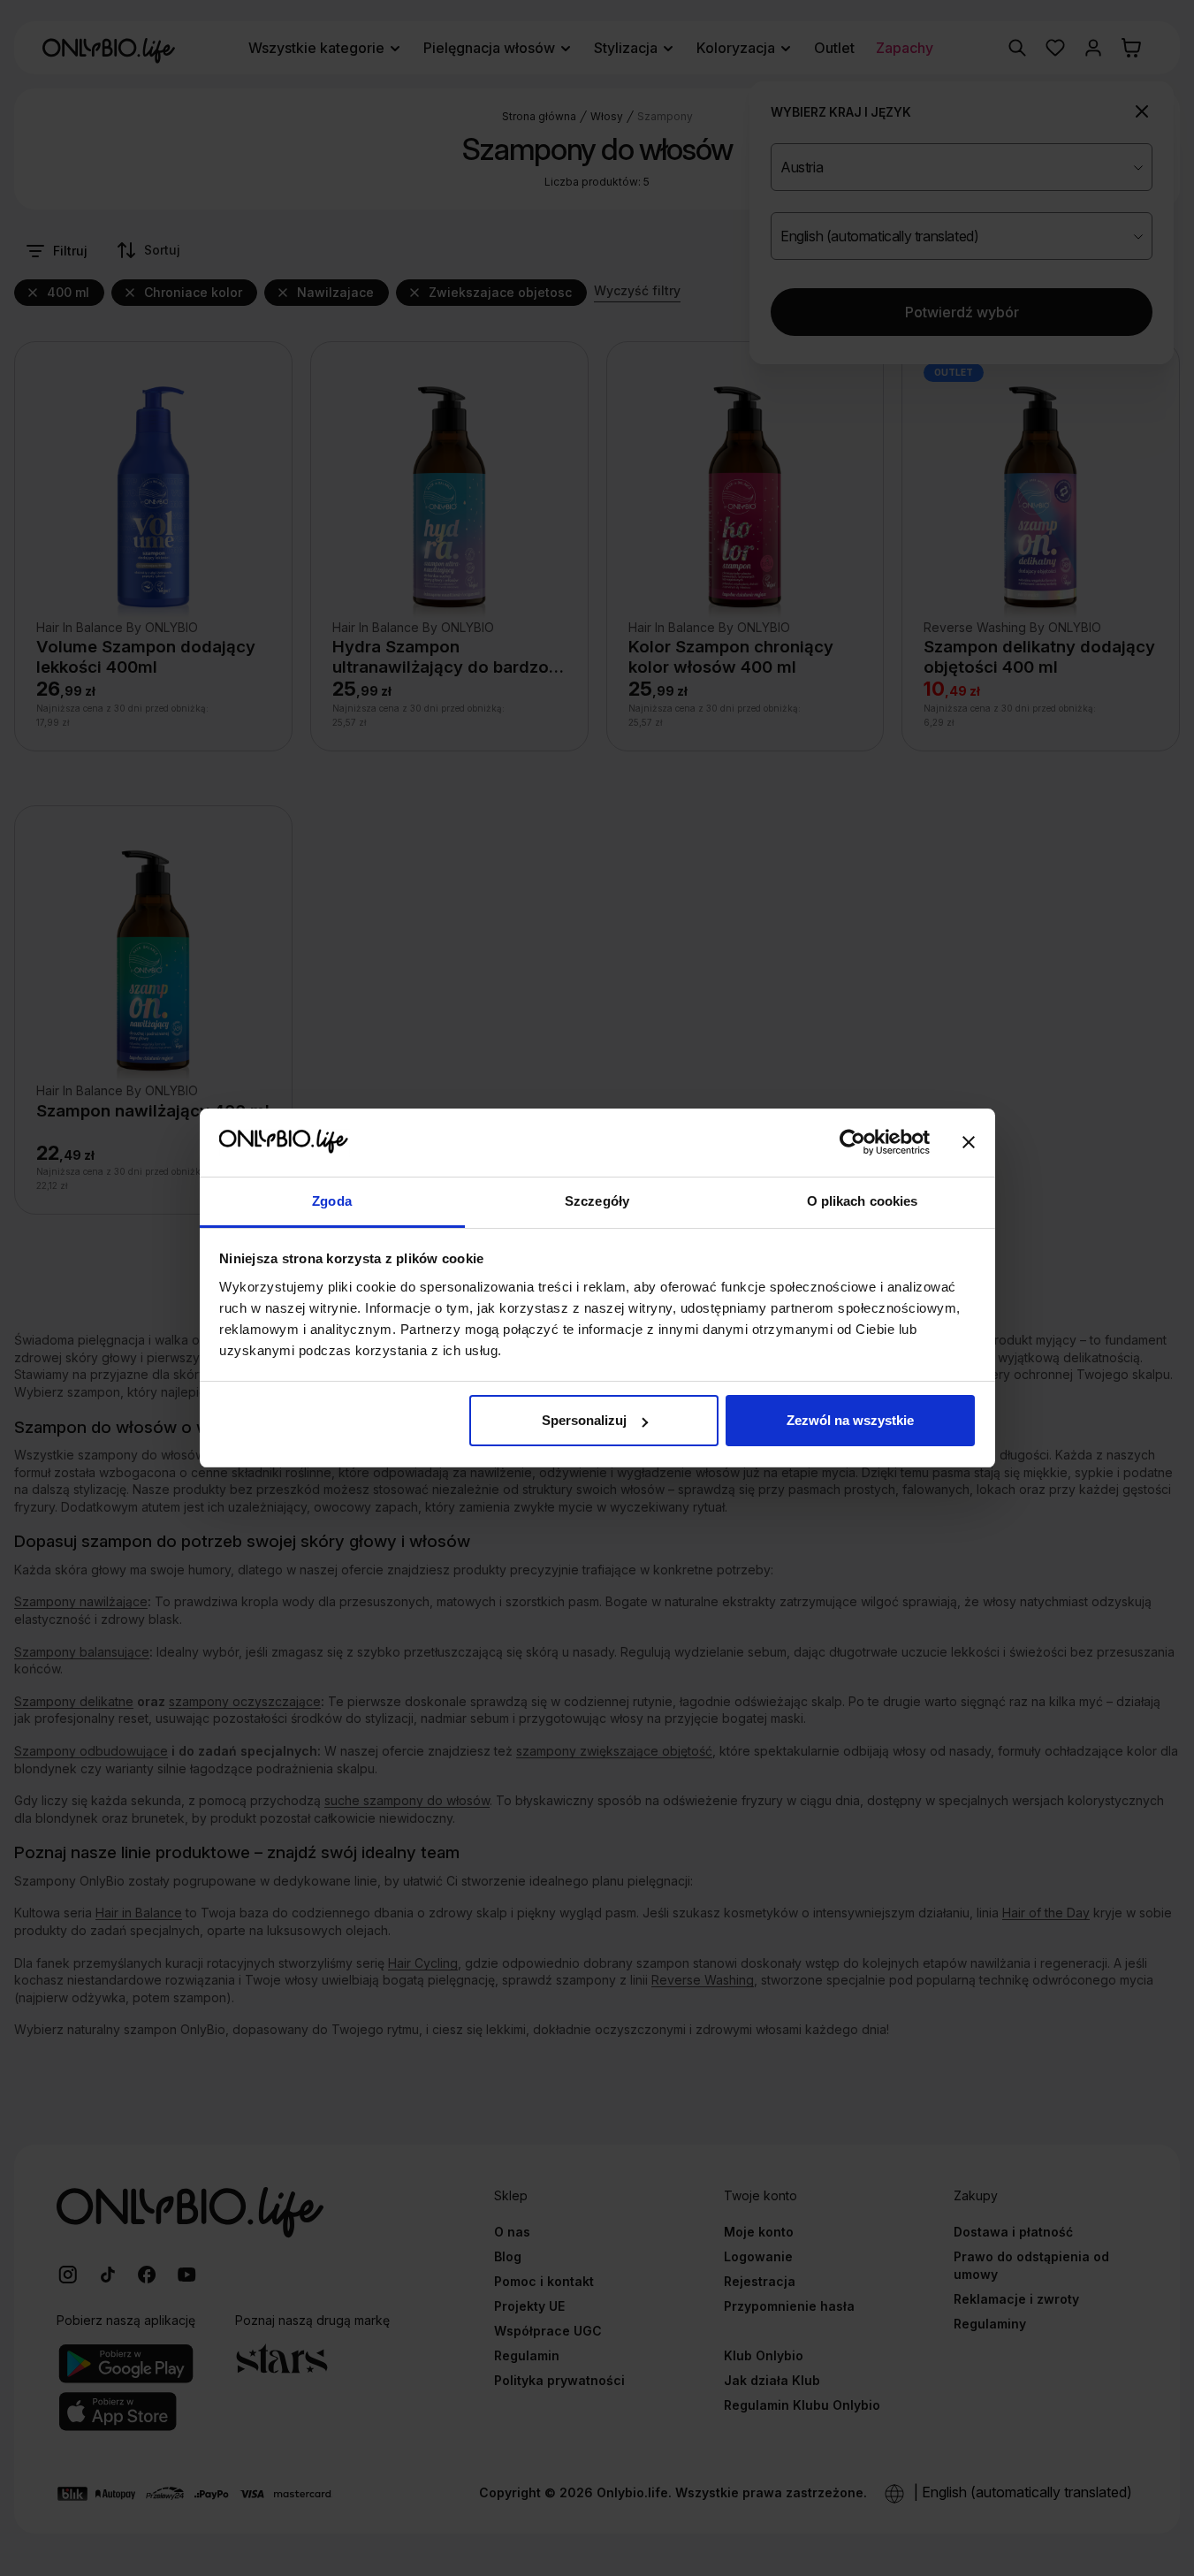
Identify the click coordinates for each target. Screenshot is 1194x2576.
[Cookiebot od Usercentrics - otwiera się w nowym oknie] (852, 1143)
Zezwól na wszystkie (850, 1420)
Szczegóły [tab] (597, 1201)
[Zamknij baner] (969, 1143)
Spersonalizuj (584, 1420)
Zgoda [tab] (332, 1201)
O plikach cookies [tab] (863, 1201)
